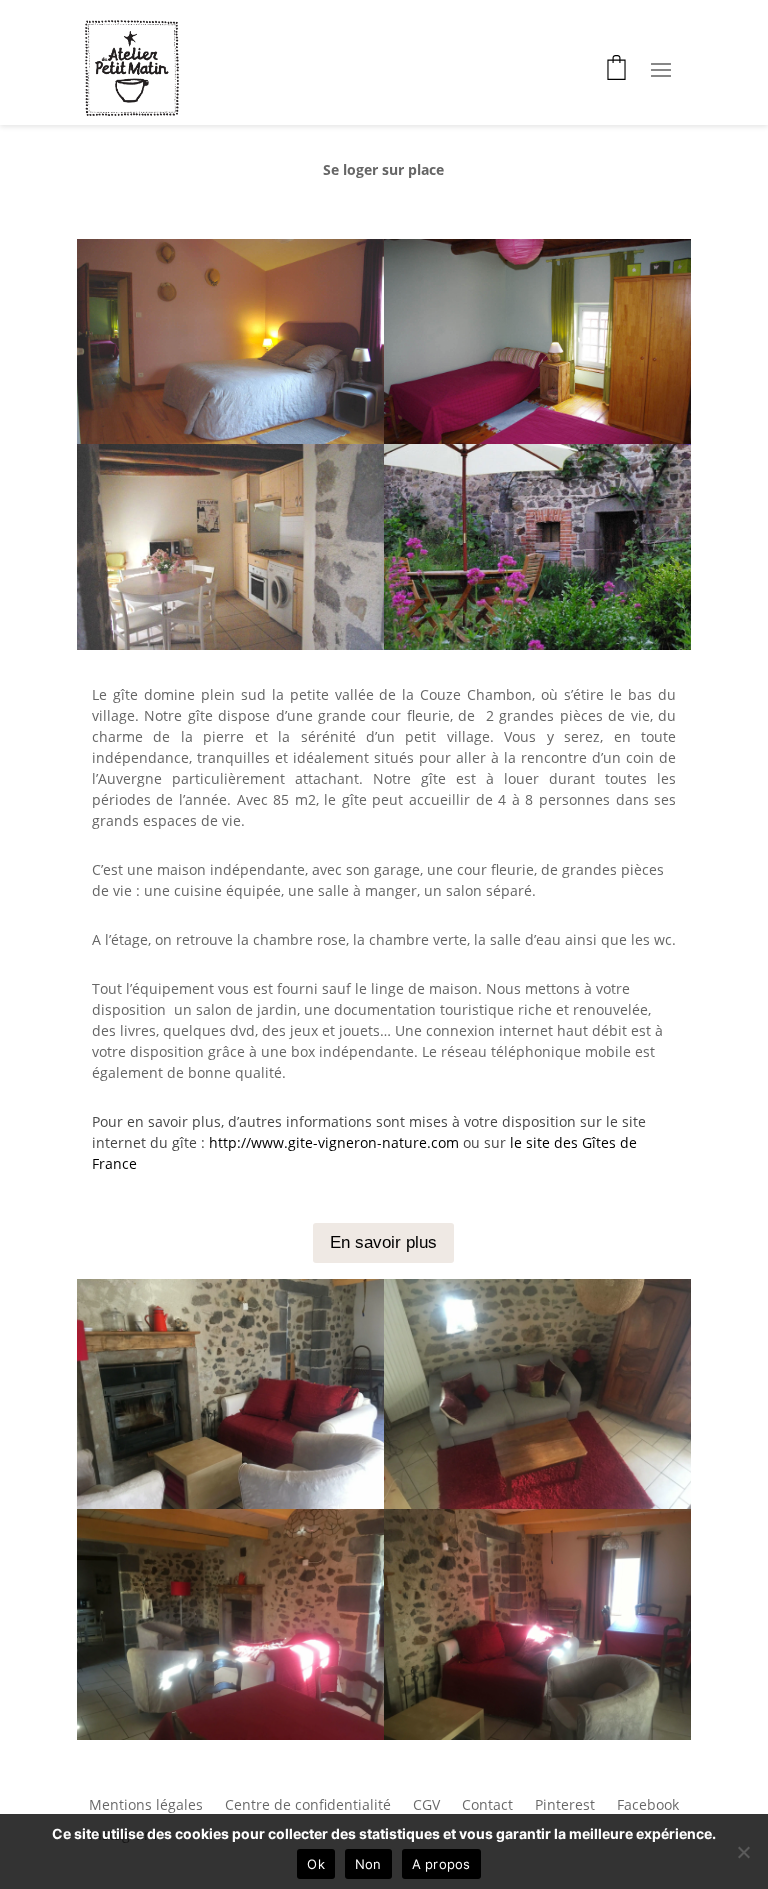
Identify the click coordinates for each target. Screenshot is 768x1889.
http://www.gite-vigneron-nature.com (334, 1142)
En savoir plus (383, 1242)
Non (368, 1864)
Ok (316, 1864)
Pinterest (565, 1806)
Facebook (648, 1806)
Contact (487, 1806)
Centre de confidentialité (308, 1806)
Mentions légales (146, 1806)
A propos (441, 1864)
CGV (426, 1806)
